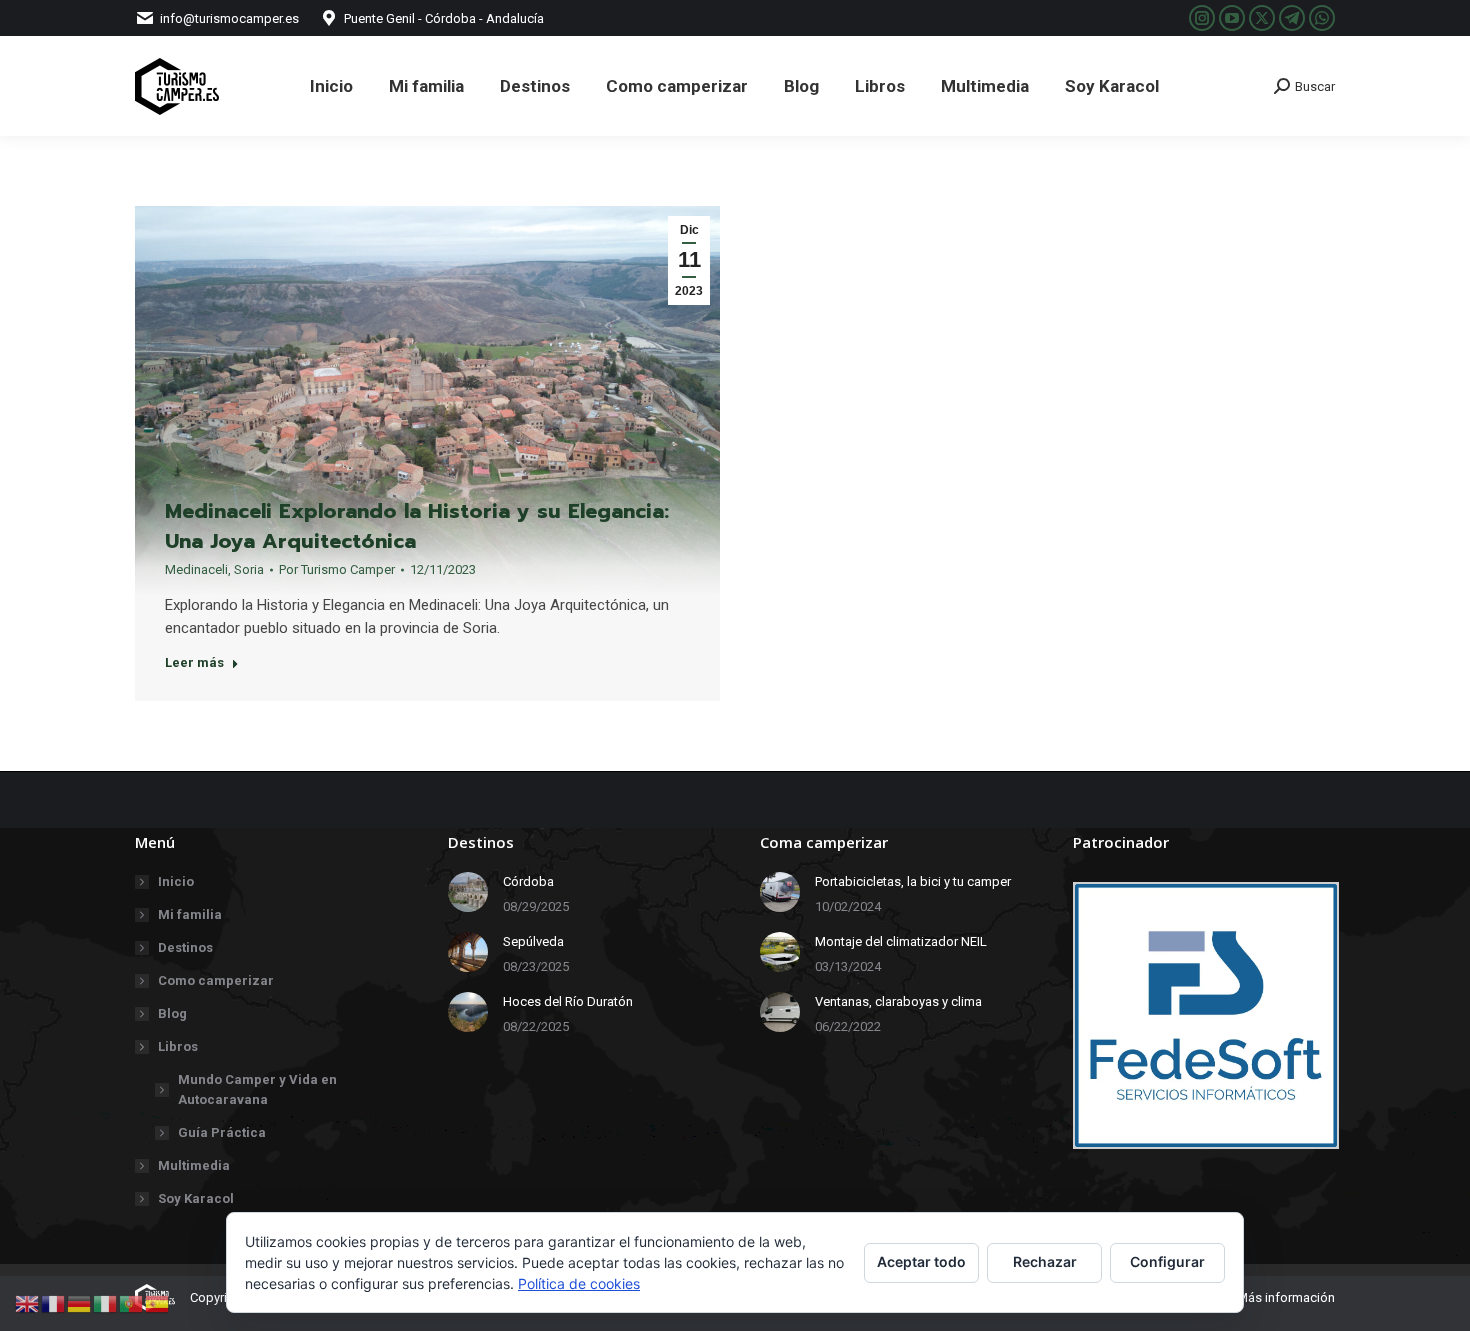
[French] (54, 1302)
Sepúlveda (533, 941)
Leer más (194, 662)
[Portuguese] (132, 1302)
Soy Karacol (196, 1198)
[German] (80, 1302)
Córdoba (528, 881)
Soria (249, 569)
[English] (28, 1302)
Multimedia (194, 1165)
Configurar (1167, 1261)
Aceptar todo (921, 1261)
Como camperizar (216, 980)
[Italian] (106, 1302)
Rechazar (1045, 1261)
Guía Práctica (222, 1132)
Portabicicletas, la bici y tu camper (913, 881)
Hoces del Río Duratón (568, 1001)
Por (337, 569)
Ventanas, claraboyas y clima (898, 1001)
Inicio (176, 881)
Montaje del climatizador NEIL (901, 941)
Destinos (185, 947)
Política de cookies (579, 1283)
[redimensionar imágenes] (468, 892)
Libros (178, 1046)
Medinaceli (196, 569)
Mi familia (190, 914)
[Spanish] (158, 1302)
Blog (172, 1013)
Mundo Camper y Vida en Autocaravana (257, 1089)
